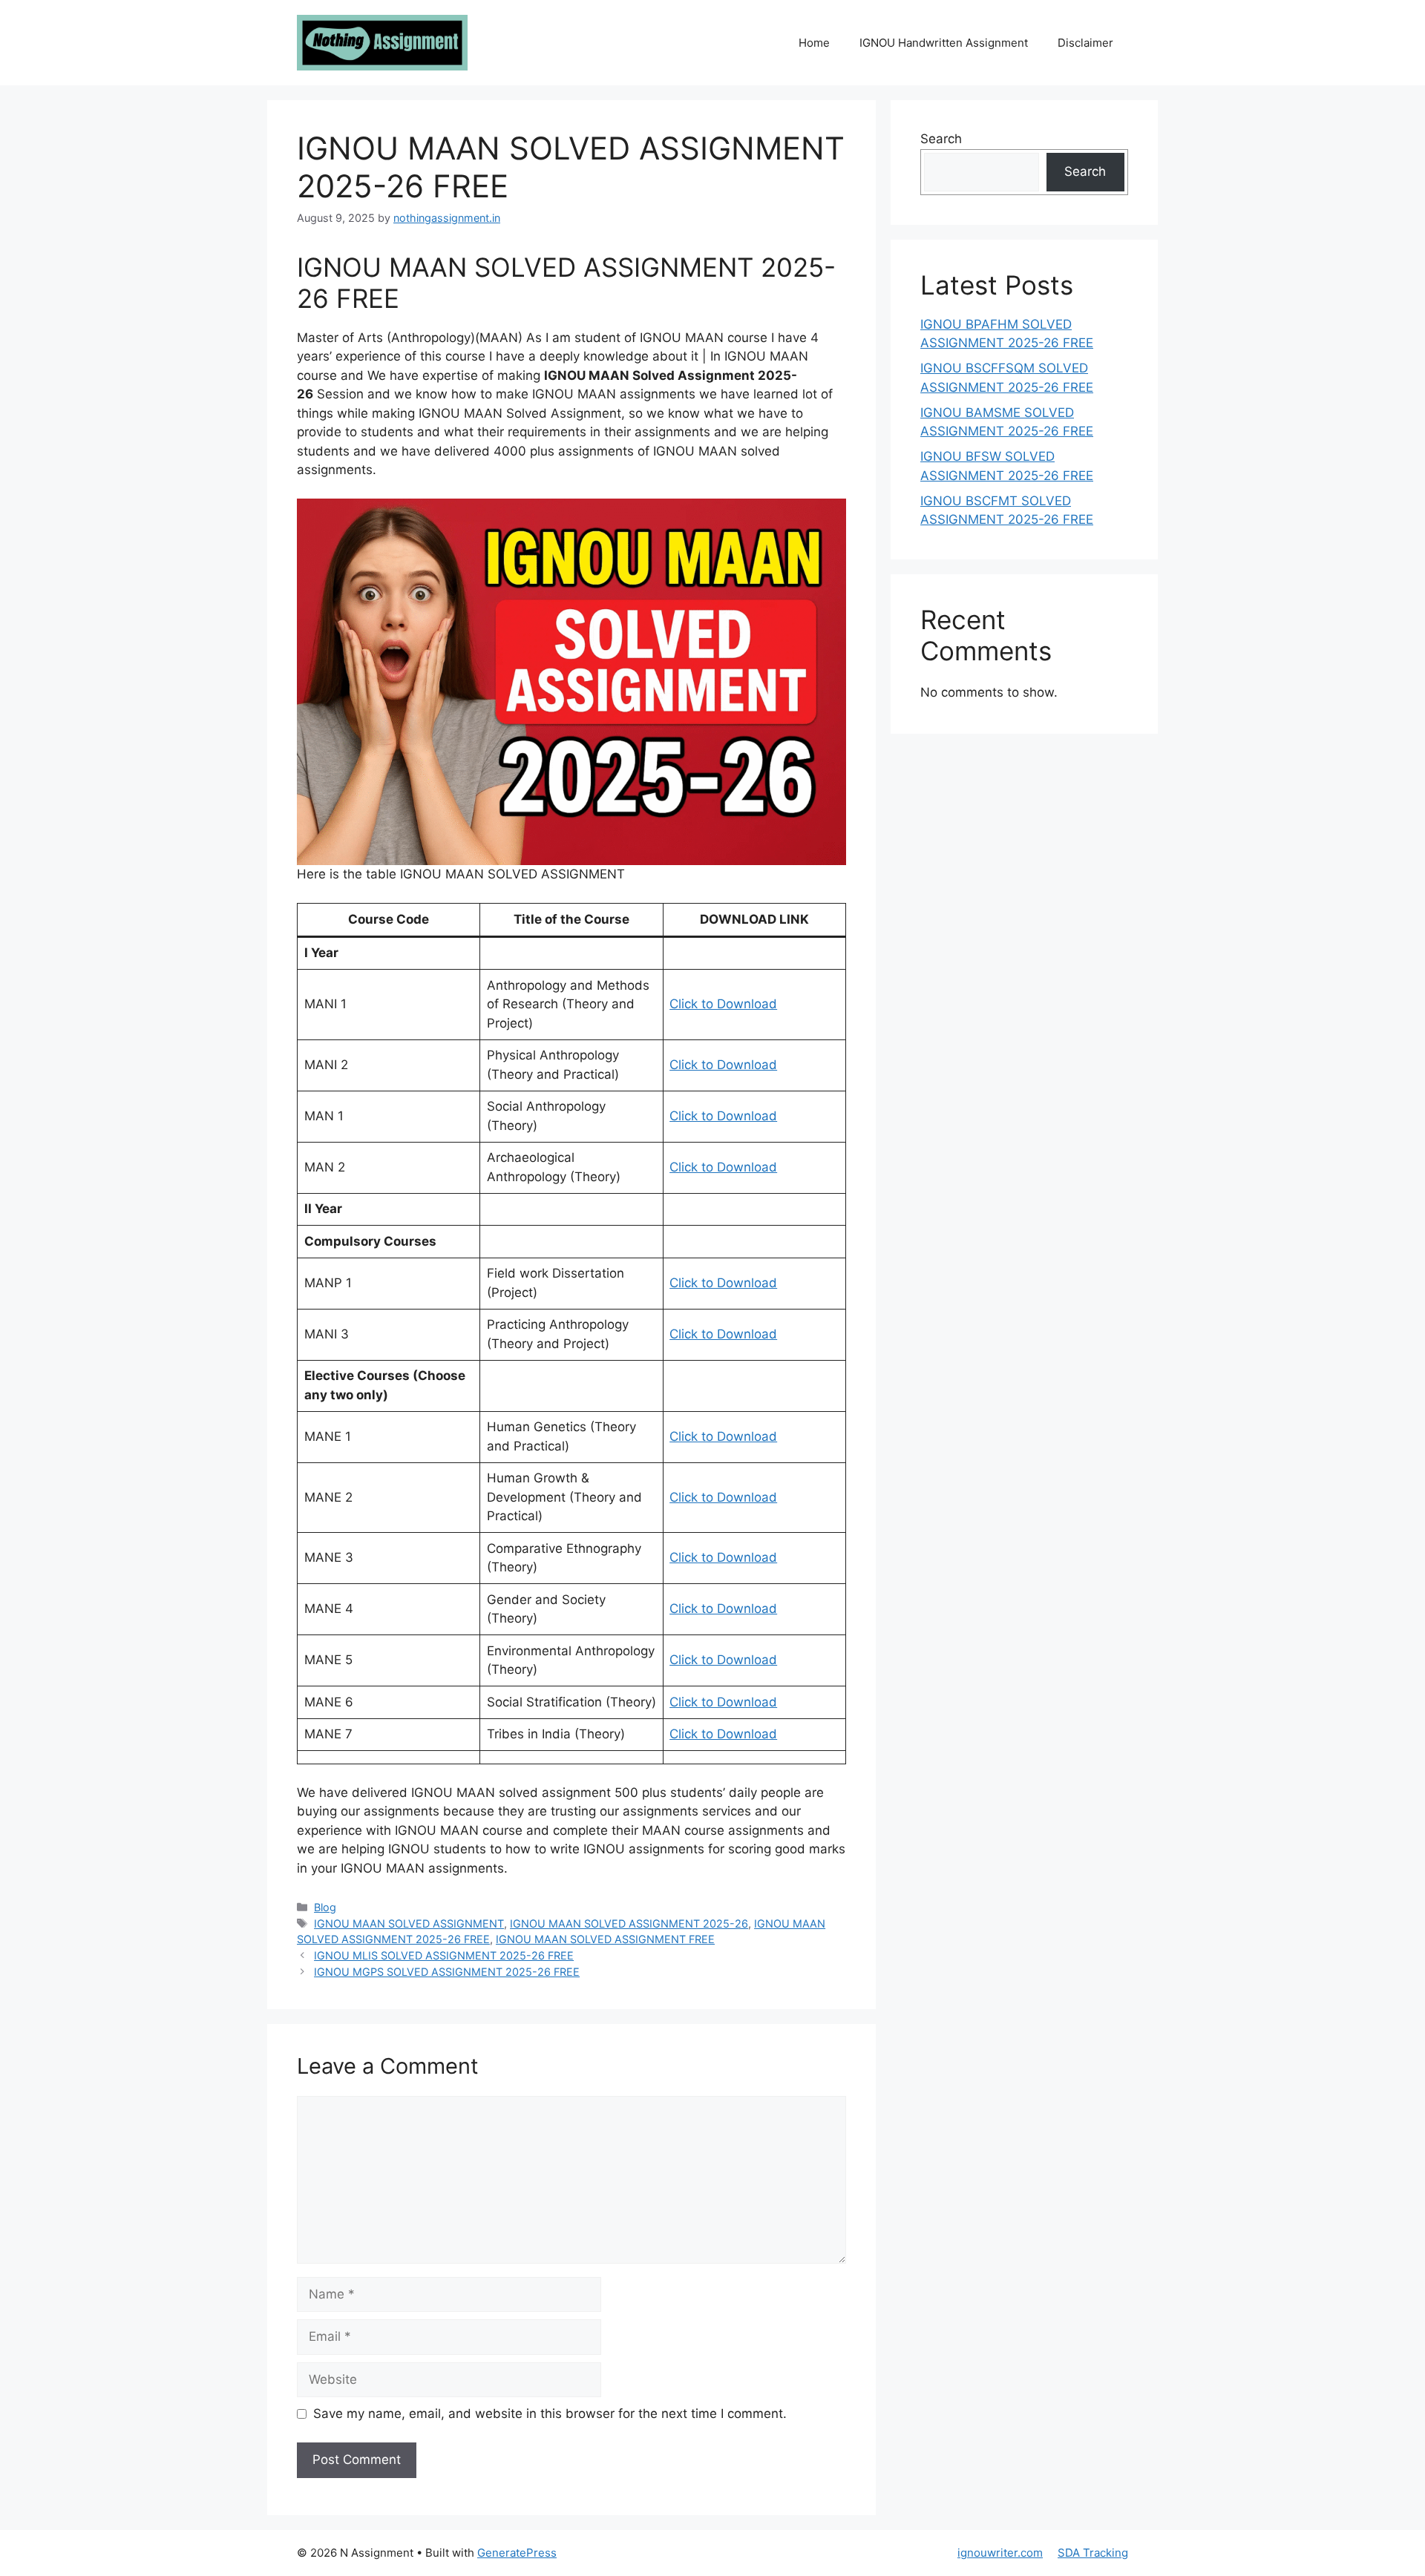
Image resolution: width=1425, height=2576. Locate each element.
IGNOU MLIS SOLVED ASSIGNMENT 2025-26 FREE (444, 1955)
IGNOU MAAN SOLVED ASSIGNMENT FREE (605, 1939)
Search (941, 139)
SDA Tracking (1093, 2553)
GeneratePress (517, 2553)
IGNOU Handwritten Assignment (944, 43)
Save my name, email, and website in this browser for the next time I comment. (550, 2414)
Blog (325, 1907)
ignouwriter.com (1000, 2553)
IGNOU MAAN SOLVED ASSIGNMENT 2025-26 (629, 1923)
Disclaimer (1085, 43)
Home (814, 43)
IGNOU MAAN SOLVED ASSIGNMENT (409, 1923)
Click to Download (723, 1004)
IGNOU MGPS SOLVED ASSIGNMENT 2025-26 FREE (447, 1972)
